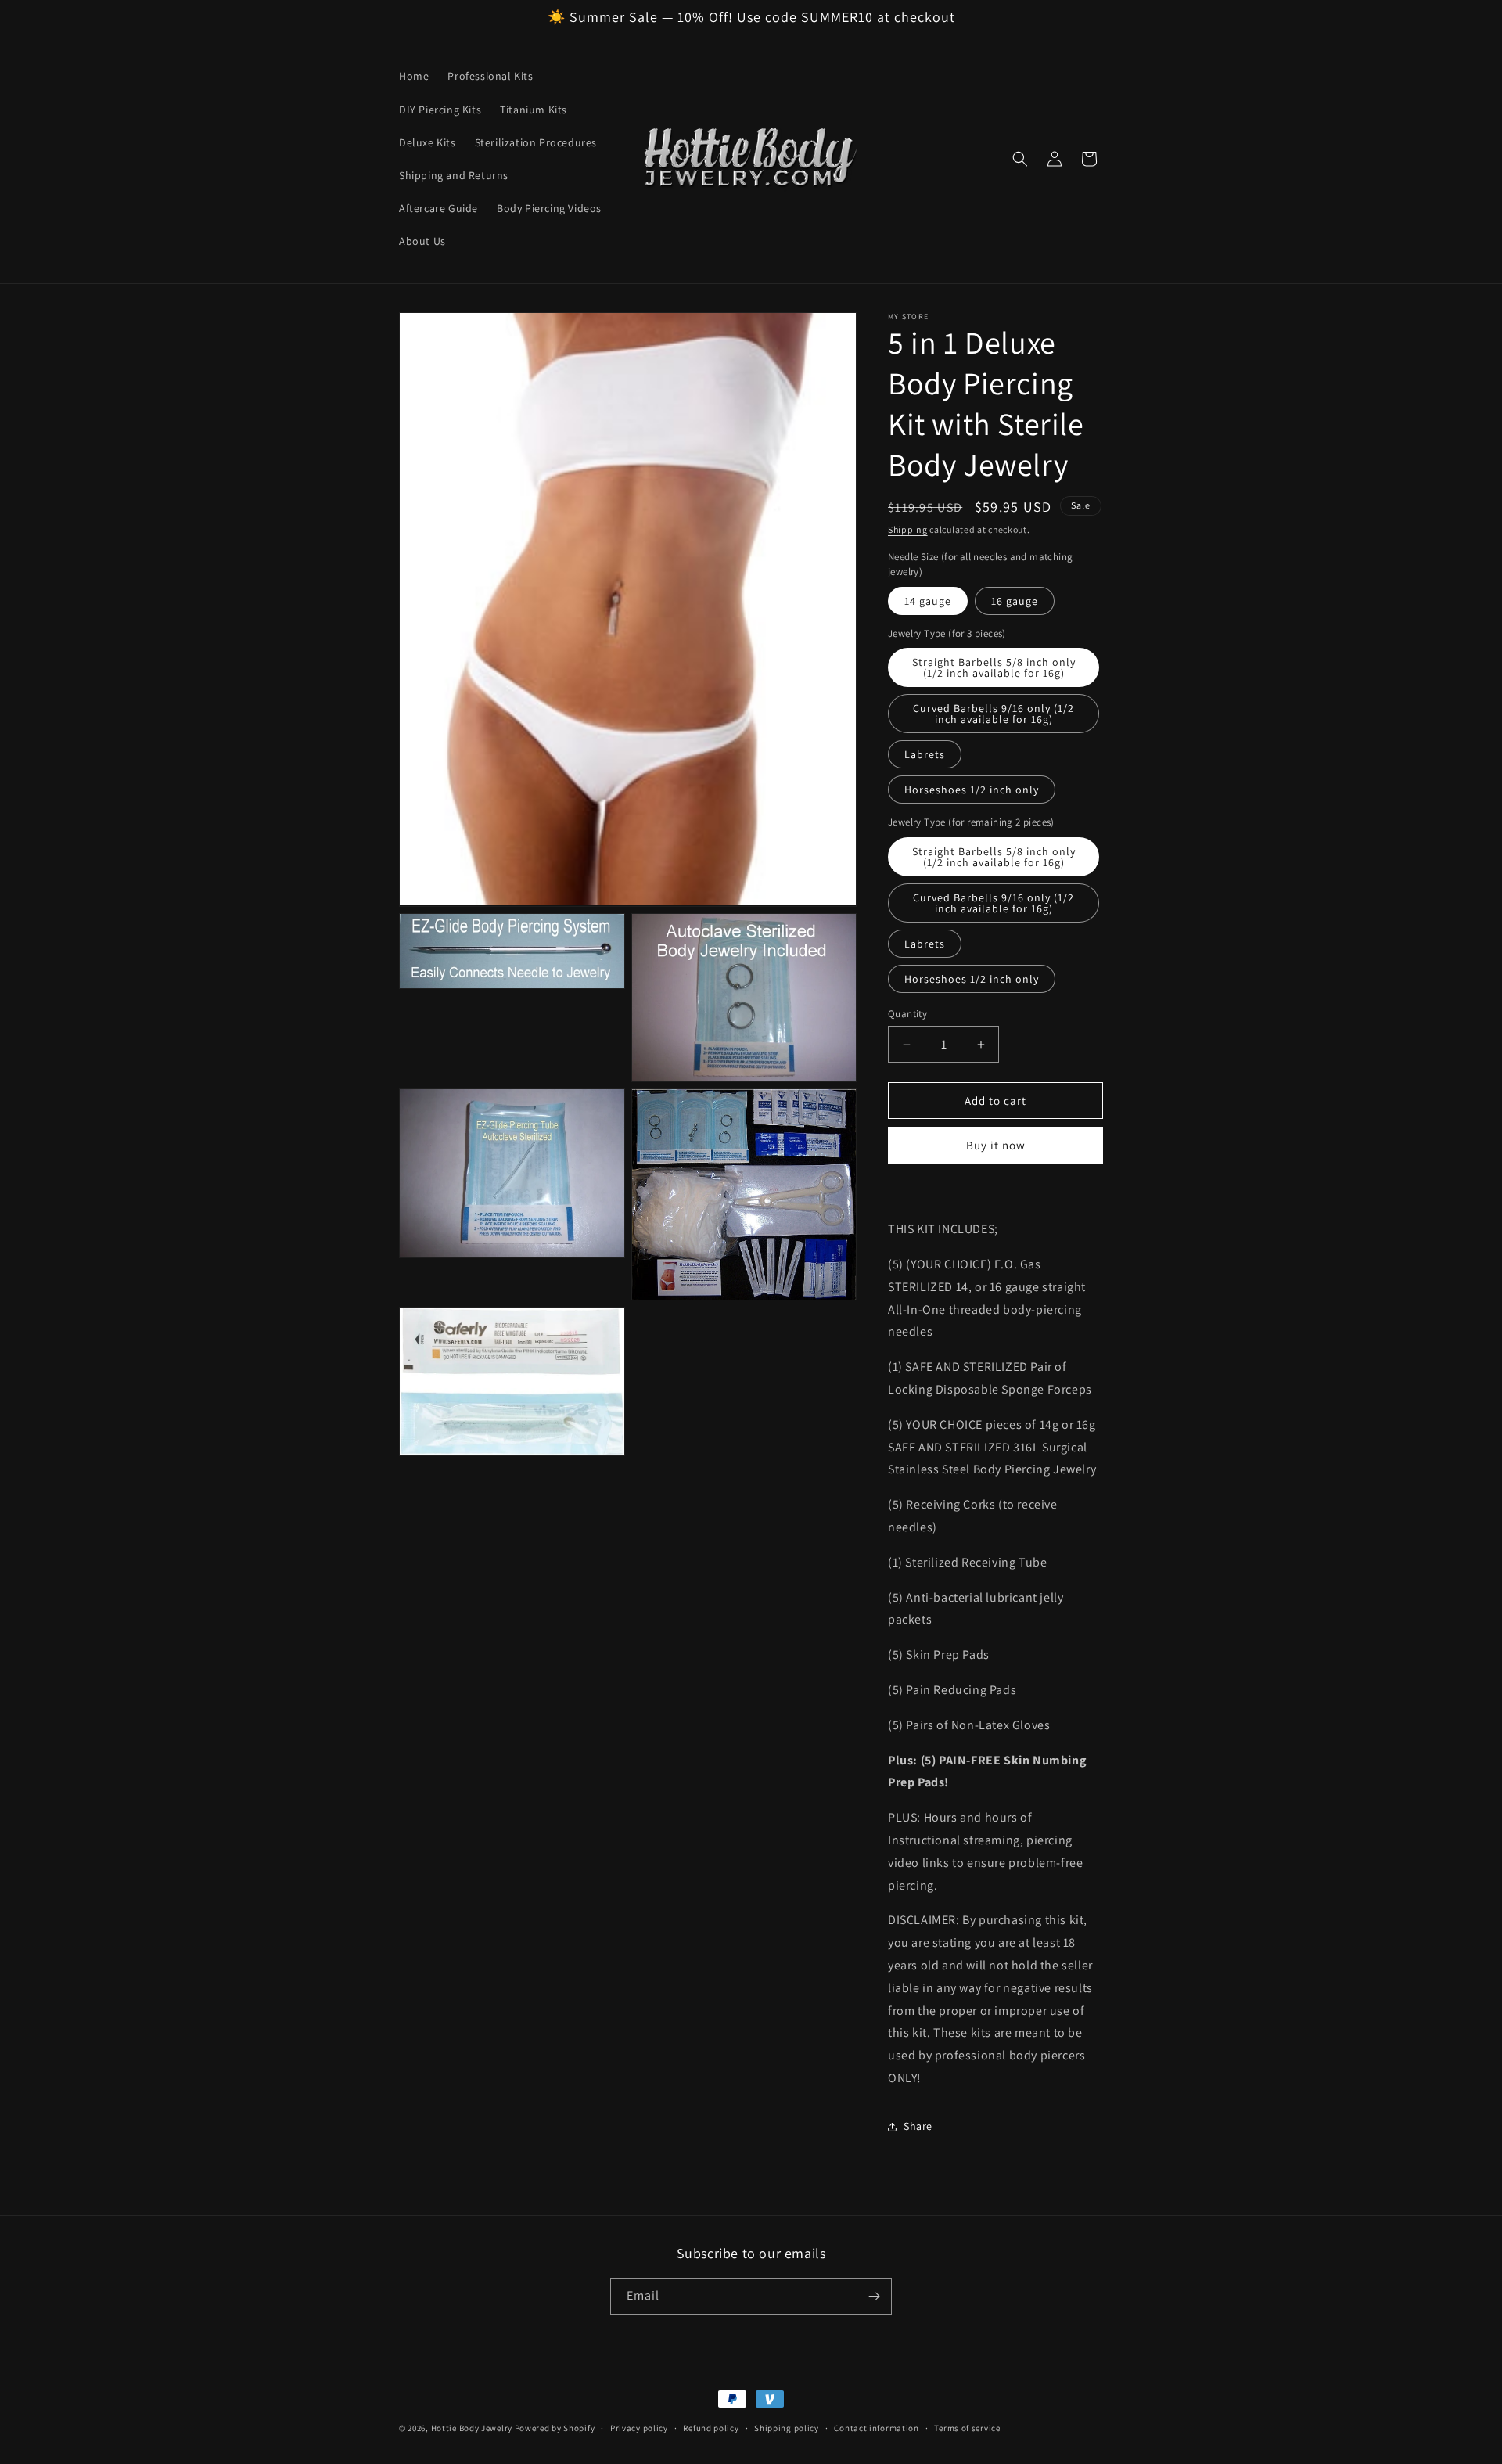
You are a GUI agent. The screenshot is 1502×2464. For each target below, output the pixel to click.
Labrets (925, 754)
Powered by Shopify (555, 2428)
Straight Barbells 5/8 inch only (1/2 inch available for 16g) (994, 667)
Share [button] (918, 2126)
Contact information (876, 2428)
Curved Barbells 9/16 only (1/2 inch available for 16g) (994, 714)
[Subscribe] (874, 2296)
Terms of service (967, 2428)
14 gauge (928, 601)
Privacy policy (639, 2428)
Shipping (908, 529)
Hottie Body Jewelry (472, 2428)
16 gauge (1015, 601)
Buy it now (996, 1145)
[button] (1020, 159)
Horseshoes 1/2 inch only (972, 790)
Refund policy (711, 2428)
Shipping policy (787, 2428)
